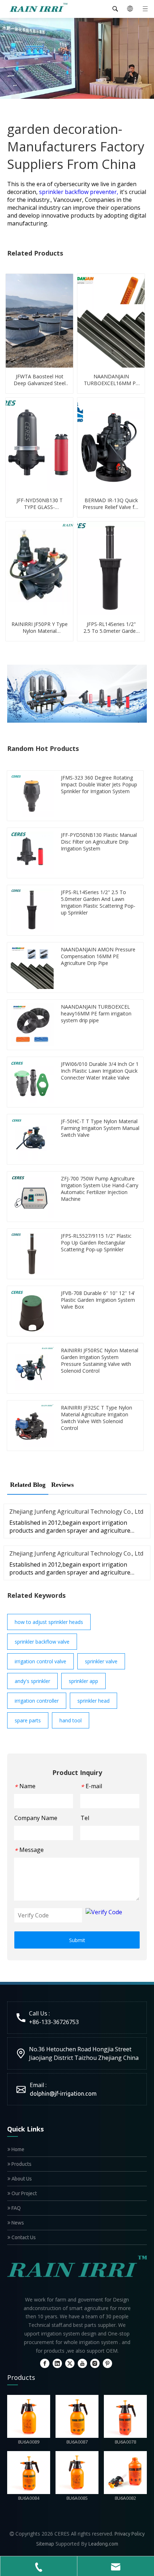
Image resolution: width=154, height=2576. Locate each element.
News (17, 2223)
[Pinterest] (107, 2363)
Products (21, 2164)
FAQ (16, 2208)
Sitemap (45, 2544)
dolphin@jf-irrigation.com (63, 2094)
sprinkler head (93, 1701)
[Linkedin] (57, 2363)
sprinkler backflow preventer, (79, 192)
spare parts (28, 1720)
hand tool (71, 1720)
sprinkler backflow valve (42, 1642)
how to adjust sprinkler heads (49, 1622)
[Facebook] (45, 2363)
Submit (77, 1940)
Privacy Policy (130, 2534)
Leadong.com (103, 2544)
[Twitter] (70, 2363)
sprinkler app (83, 1681)
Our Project (24, 2193)
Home (17, 2149)
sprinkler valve (101, 1661)
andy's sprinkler (32, 1681)
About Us (21, 2179)
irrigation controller (37, 1701)
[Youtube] (82, 2363)
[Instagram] (95, 2363)
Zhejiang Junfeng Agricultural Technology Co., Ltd (76, 1512)
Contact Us (23, 2237)
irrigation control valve (40, 1661)
